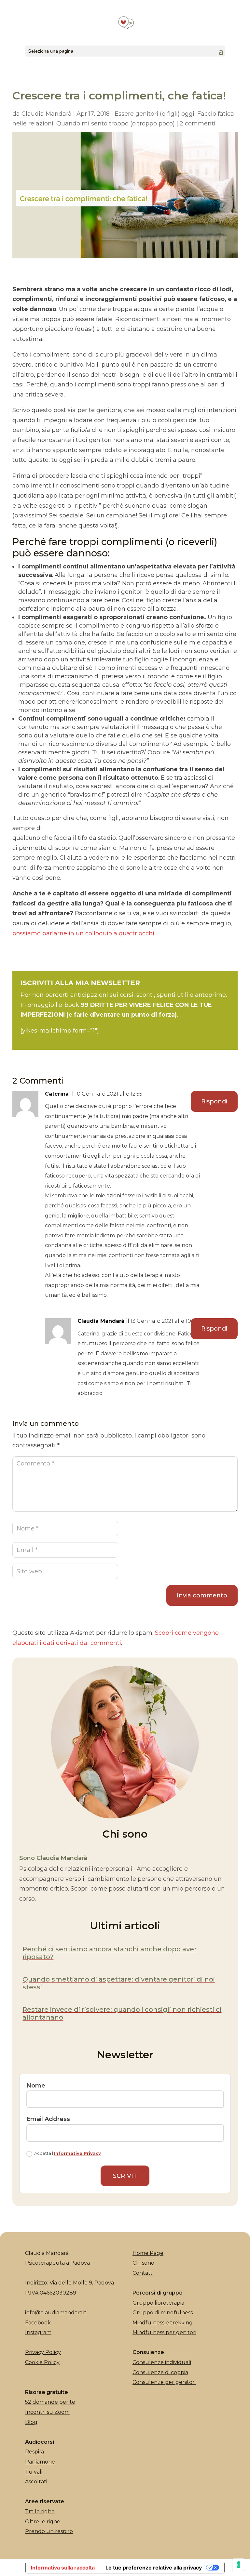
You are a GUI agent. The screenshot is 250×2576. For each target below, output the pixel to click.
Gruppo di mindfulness (163, 2313)
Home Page (148, 2253)
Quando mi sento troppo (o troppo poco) (116, 124)
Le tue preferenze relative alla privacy (154, 2568)
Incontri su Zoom (47, 2412)
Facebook (38, 2323)
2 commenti (198, 124)
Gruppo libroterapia (158, 2303)
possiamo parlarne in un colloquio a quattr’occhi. (84, 933)
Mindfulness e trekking (163, 2323)
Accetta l (68, 2153)
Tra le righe (40, 2511)
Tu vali (34, 2472)
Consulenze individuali (162, 2362)
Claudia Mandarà (47, 114)
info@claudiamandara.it (56, 2313)
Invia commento (202, 1595)
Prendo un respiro (49, 2531)
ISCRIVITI (125, 2176)
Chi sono (143, 2263)
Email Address (48, 2119)
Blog (31, 2422)
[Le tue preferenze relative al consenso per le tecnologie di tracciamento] (239, 2565)
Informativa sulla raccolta (63, 2568)
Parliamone (40, 2462)
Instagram (38, 2332)
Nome (36, 2086)
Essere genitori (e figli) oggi (154, 114)
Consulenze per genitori (164, 2382)
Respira (35, 2452)
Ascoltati (36, 2482)
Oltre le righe (43, 2522)
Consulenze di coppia (160, 2372)
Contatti (143, 2273)
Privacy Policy (43, 2352)
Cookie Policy (42, 2362)
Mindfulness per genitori (164, 2332)
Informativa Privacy (77, 2153)
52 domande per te (50, 2402)
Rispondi (214, 1101)
